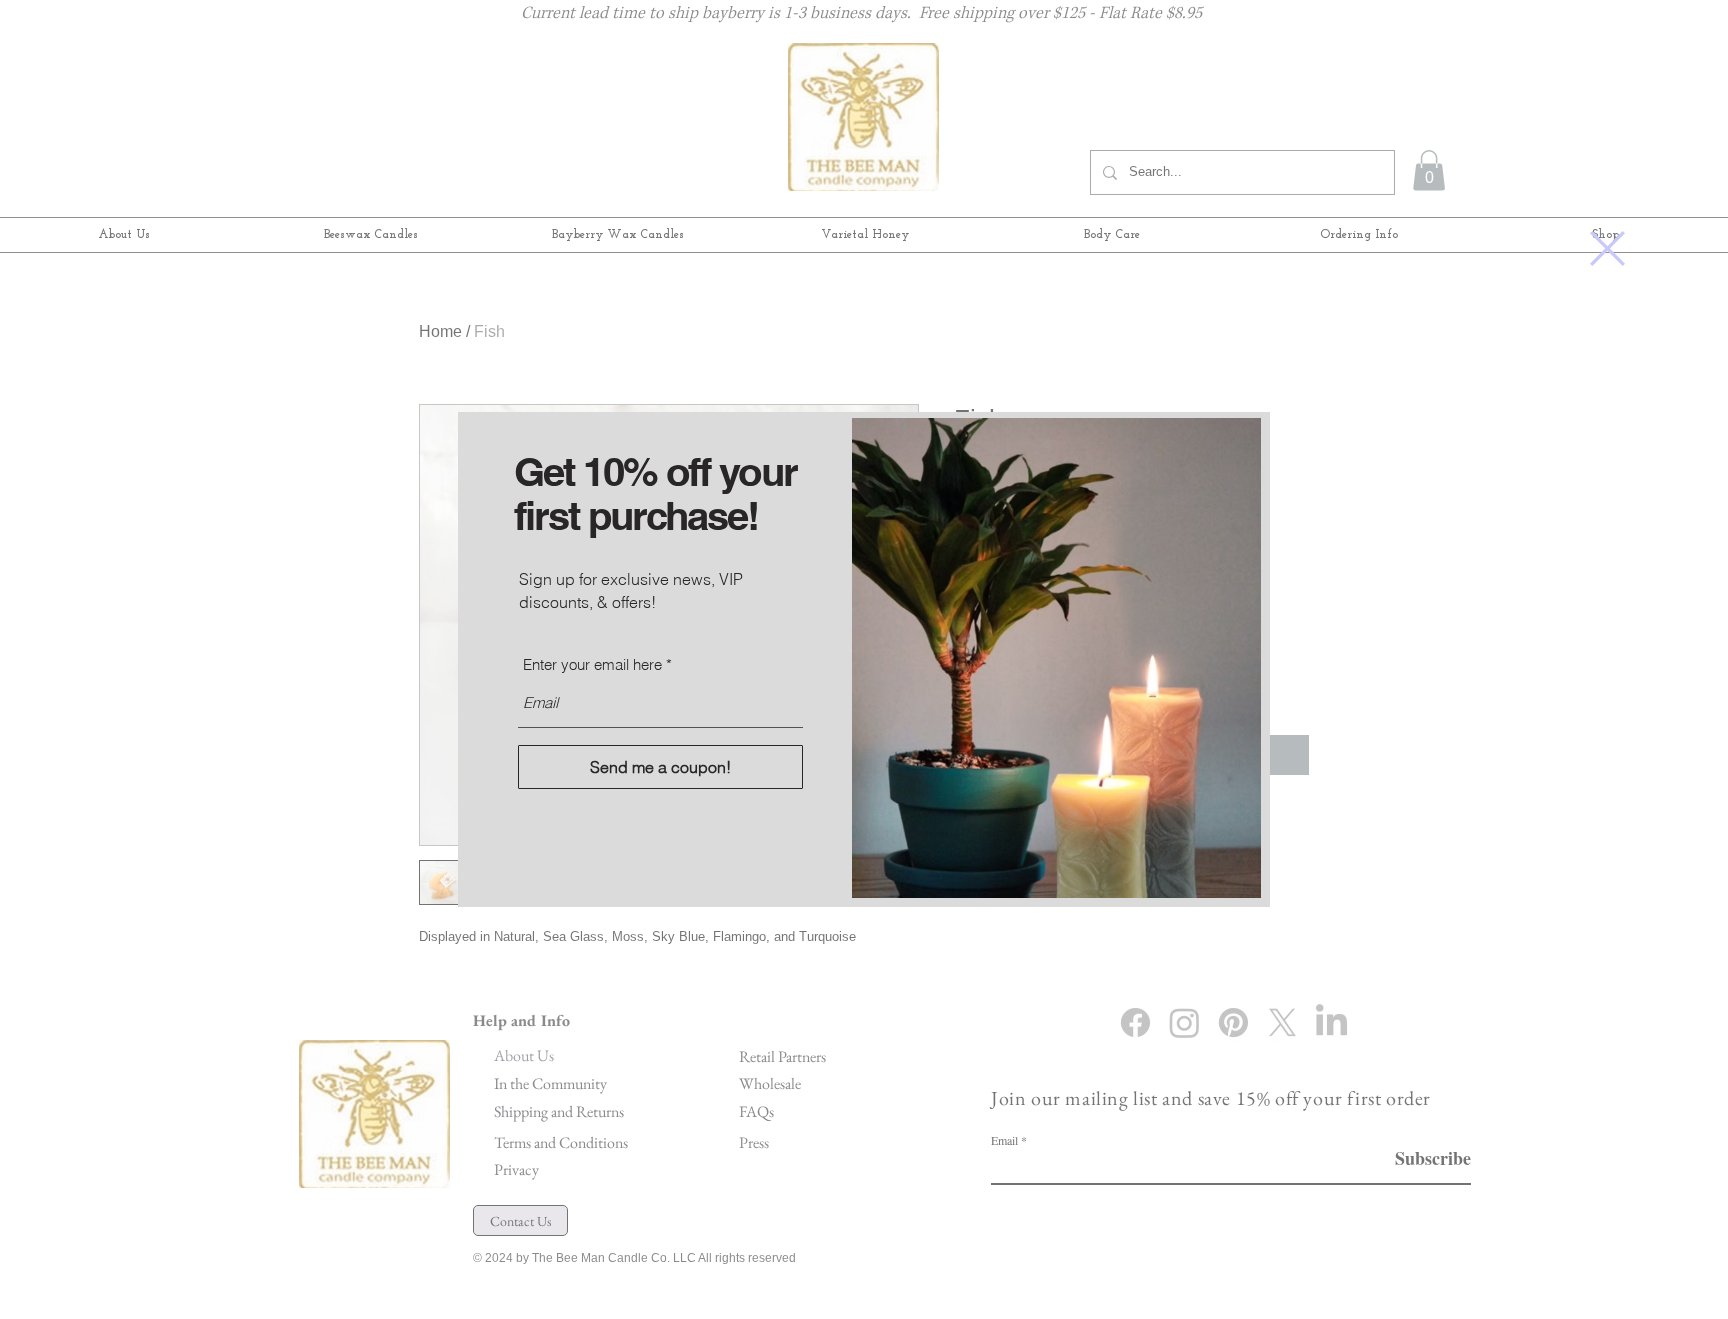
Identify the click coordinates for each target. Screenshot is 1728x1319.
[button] (1607, 248)
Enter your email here (592, 664)
